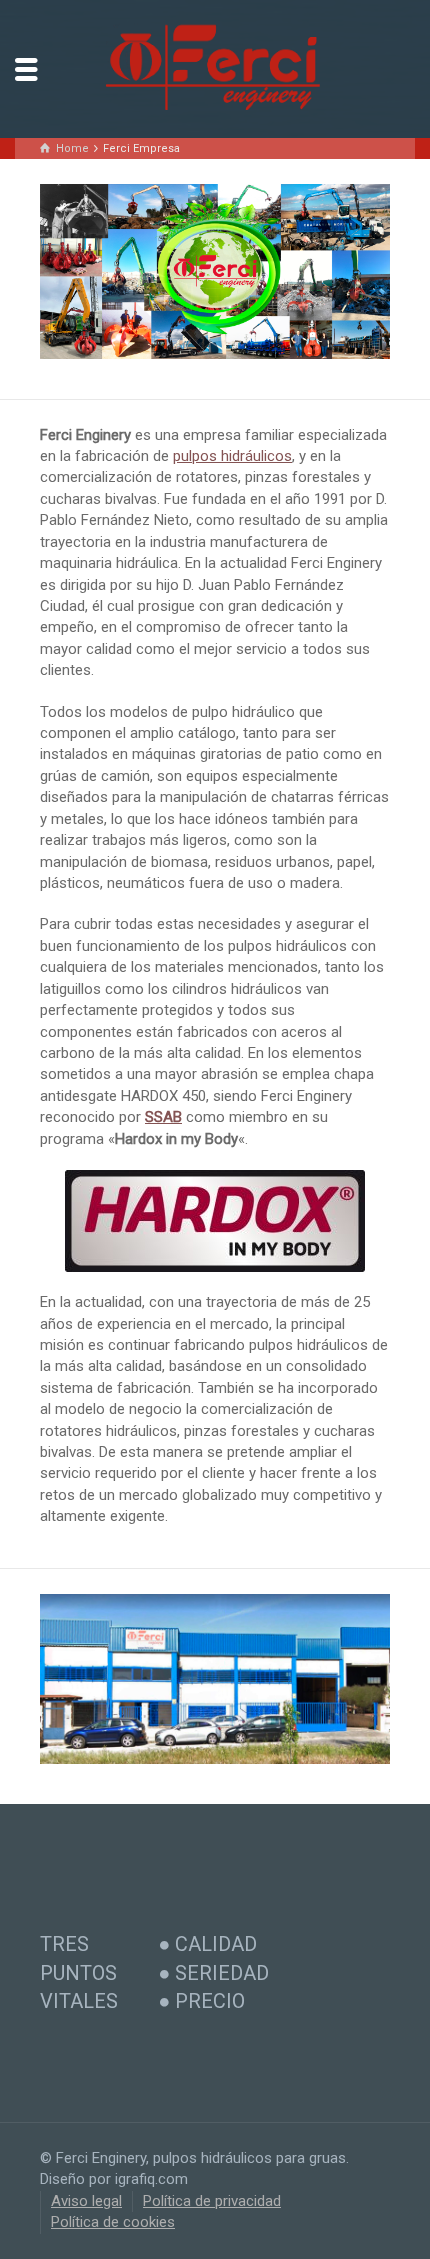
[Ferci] (215, 68)
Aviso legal (86, 2201)
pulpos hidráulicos (232, 456)
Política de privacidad (212, 2201)
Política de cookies (113, 2222)
